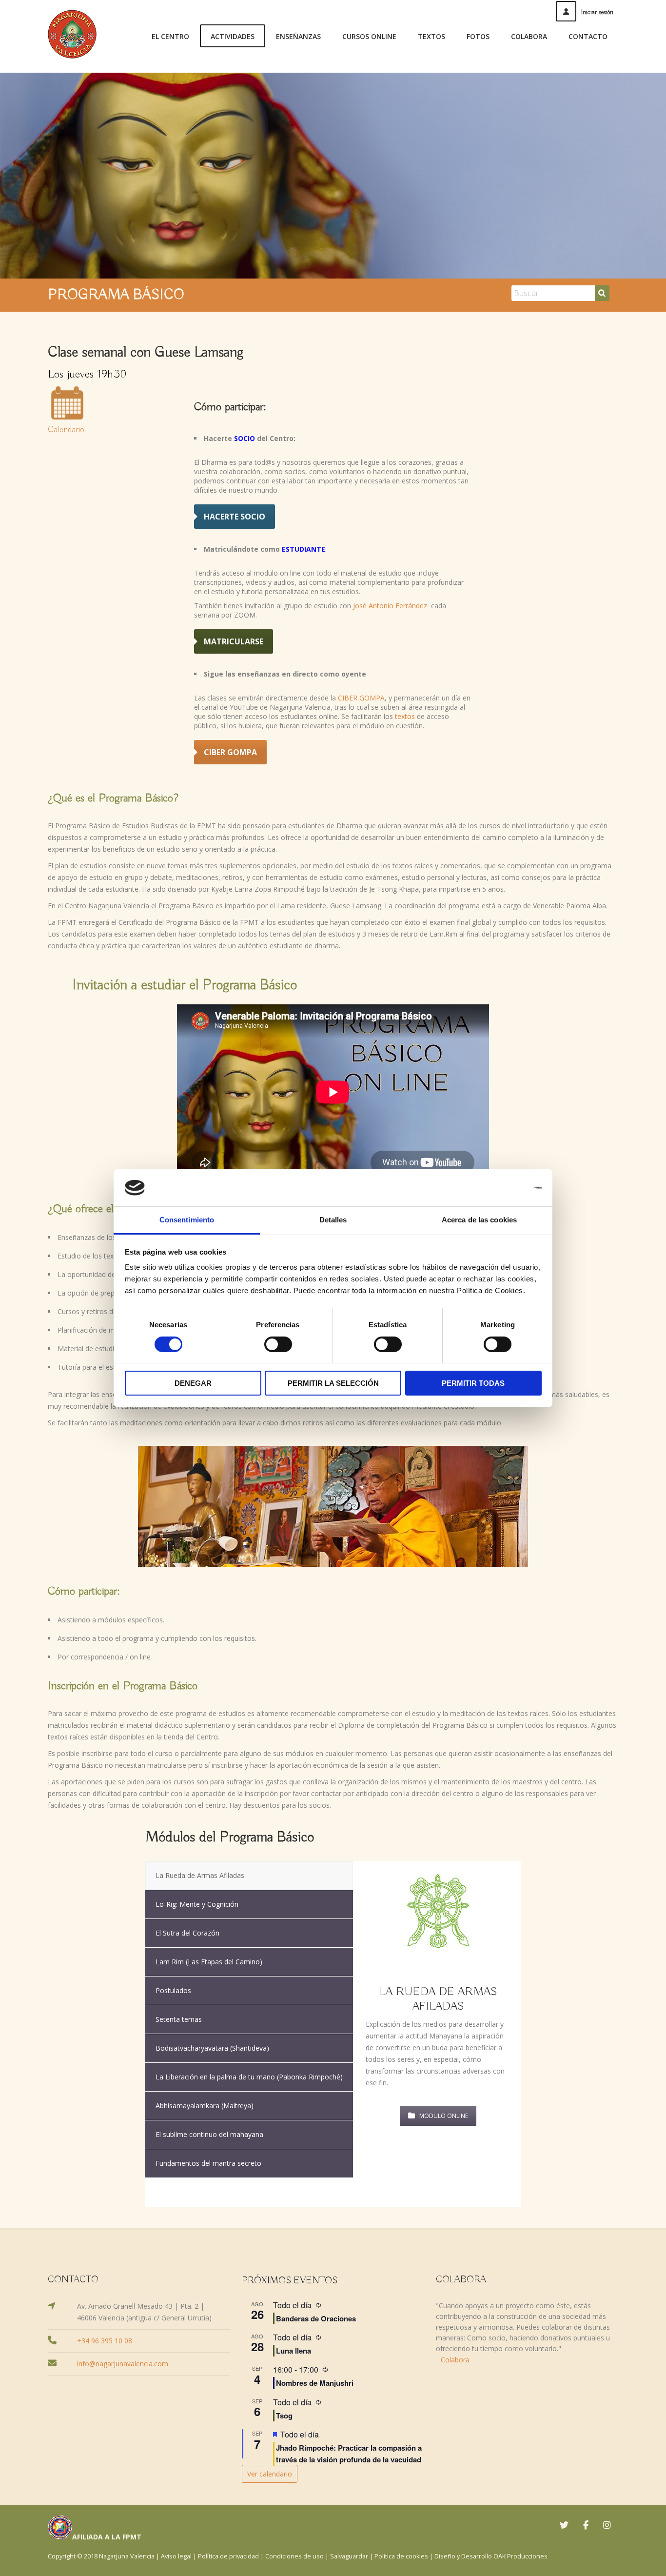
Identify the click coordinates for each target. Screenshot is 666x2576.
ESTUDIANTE (304, 549)
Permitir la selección (333, 1383)
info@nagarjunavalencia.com (123, 2364)
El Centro (170, 36)
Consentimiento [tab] (187, 1220)
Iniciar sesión (597, 12)
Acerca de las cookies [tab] (479, 1220)
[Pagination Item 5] (430, 2186)
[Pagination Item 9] (496, 2186)
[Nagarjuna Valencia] (72, 34)
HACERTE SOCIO (235, 517)
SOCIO (245, 438)
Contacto (588, 36)
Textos (431, 36)
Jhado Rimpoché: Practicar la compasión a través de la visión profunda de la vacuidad (349, 2454)
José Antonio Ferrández (391, 606)
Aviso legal (176, 2556)
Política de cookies (401, 2556)
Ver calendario (270, 2474)
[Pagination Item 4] (413, 2186)
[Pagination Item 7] (463, 2186)
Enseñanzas (298, 36)
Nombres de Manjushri (315, 2383)
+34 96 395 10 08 (105, 2341)
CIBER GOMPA (361, 698)
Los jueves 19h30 (87, 374)
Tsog (284, 2416)
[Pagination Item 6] (447, 2186)
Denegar (193, 1383)
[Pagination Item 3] (397, 2186)
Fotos (478, 36)
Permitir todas (473, 1383)
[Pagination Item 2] (380, 2186)
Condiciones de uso (294, 2556)
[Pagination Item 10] (513, 2186)
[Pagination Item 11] (438, 2199)
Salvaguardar (349, 2556)
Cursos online (369, 36)
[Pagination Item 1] (364, 2186)
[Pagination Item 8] (480, 2186)
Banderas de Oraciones (316, 2318)
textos (405, 716)
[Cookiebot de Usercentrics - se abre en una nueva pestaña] (499, 1188)
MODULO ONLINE (444, 2116)
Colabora (529, 36)
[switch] (278, 1344)
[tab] (249, 1876)
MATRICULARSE (234, 641)
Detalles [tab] (333, 1220)
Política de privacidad (228, 2556)
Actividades (233, 36)
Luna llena (294, 2351)
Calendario (66, 430)
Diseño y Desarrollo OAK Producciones (491, 2556)
